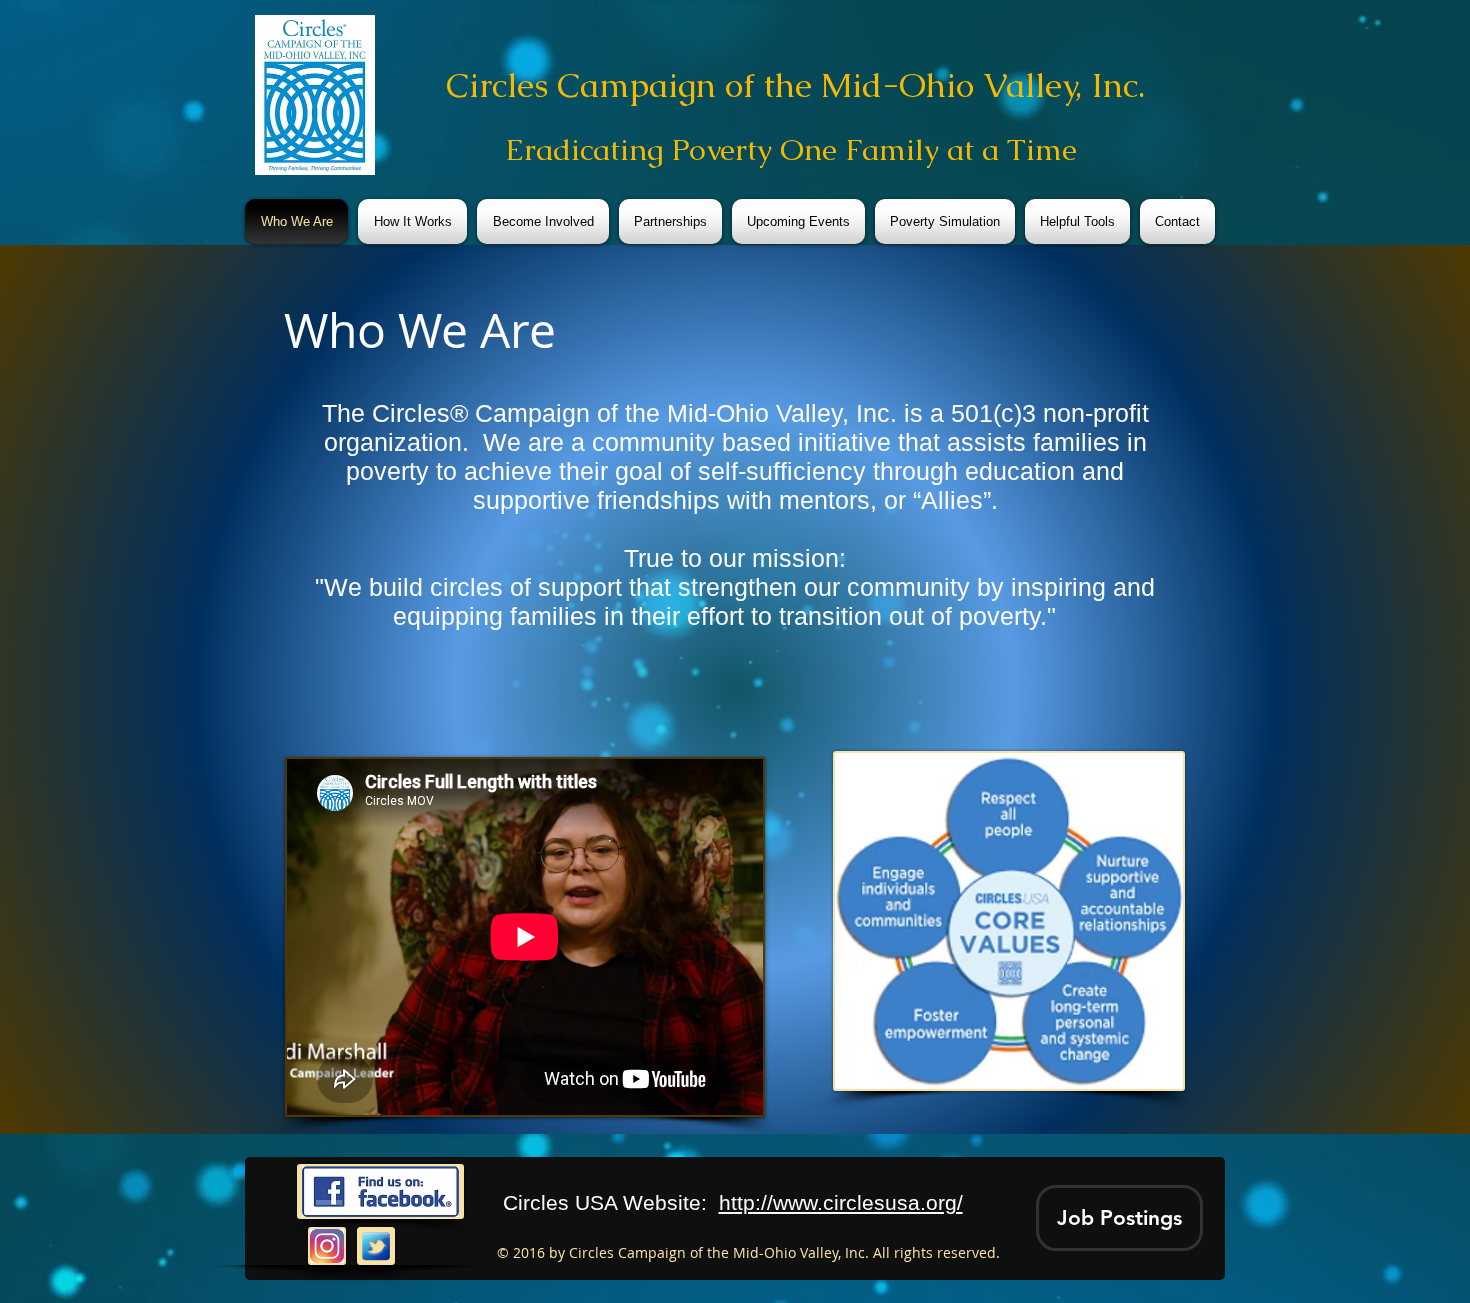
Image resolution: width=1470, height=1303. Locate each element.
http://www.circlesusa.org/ (841, 1202)
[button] (1119, 1218)
